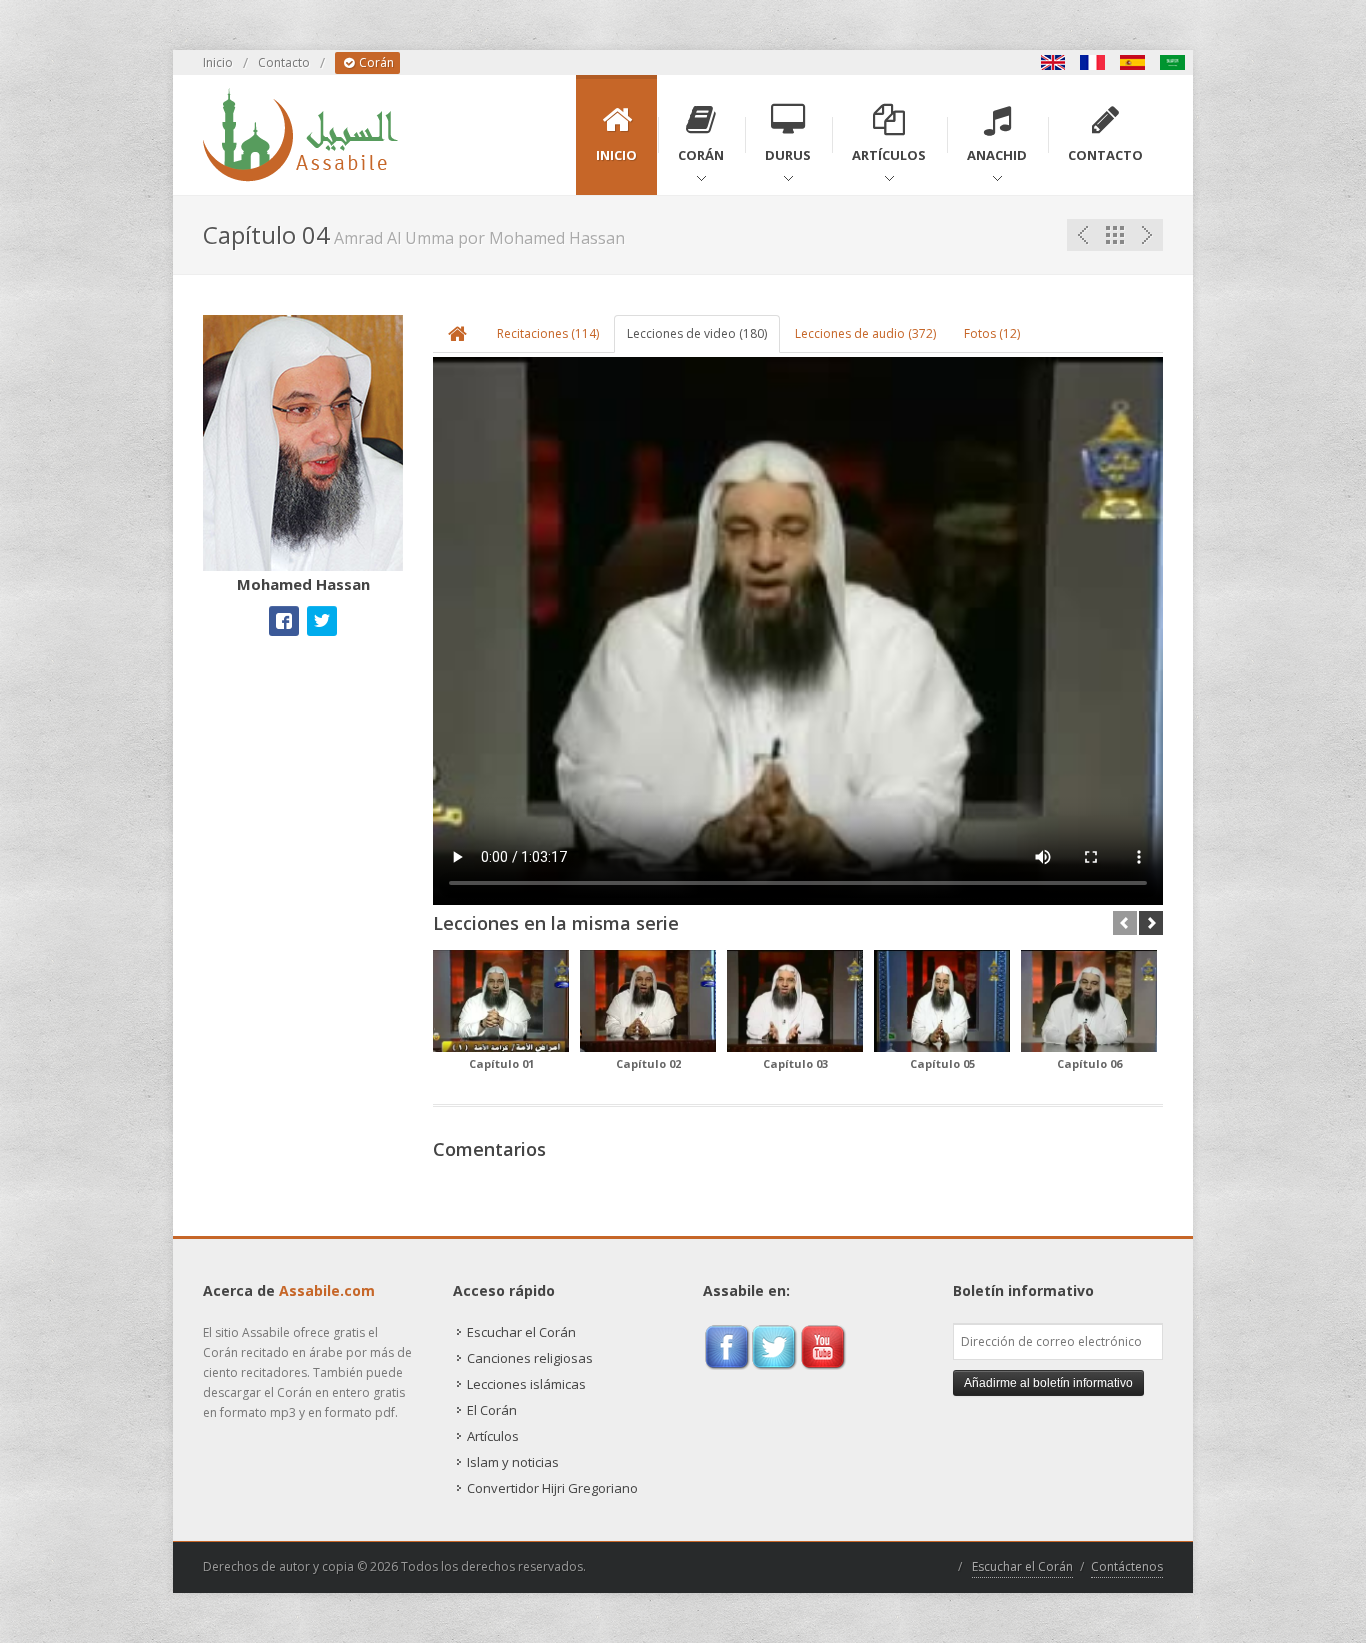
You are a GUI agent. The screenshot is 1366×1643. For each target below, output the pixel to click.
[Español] (1133, 62)
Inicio (218, 62)
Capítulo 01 (501, 1063)
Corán (375, 62)
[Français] (1093, 62)
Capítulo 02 (648, 1063)
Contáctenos (1127, 1566)
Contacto (284, 62)
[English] (1053, 62)
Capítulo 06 (1089, 1063)
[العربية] (1173, 62)
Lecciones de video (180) (697, 333)
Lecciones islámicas (526, 1384)
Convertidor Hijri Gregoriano (552, 1488)
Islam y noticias (513, 1462)
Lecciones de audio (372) (865, 333)
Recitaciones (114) (548, 333)
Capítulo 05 (942, 1063)
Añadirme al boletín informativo (1048, 1383)
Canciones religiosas (530, 1358)
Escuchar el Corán (521, 1332)
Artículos (493, 1436)
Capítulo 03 (795, 1063)
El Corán (492, 1410)
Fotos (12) (992, 333)
